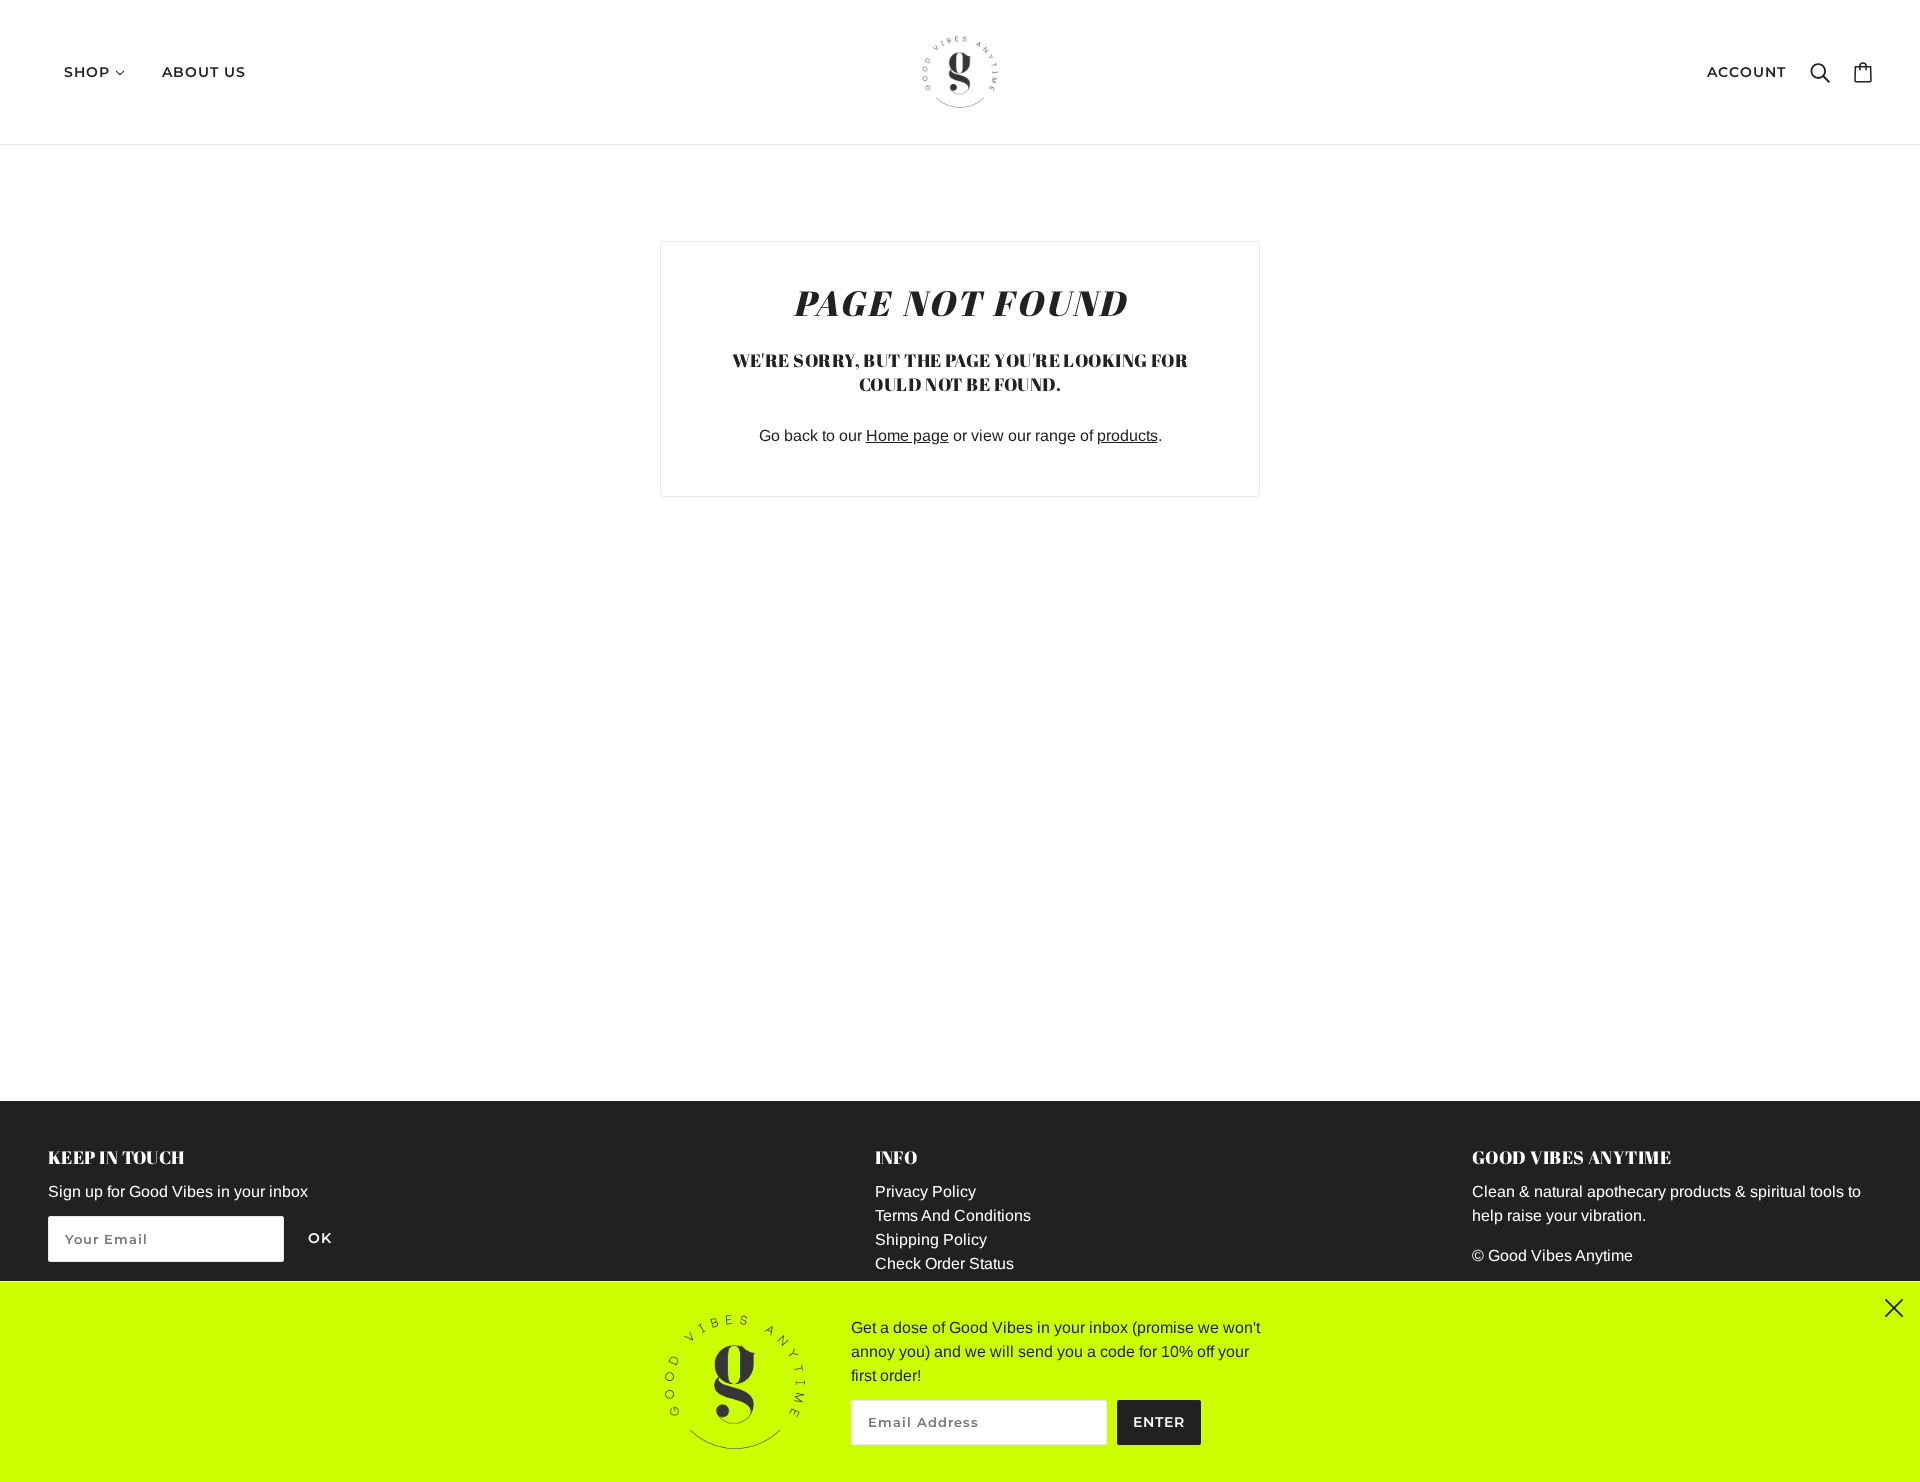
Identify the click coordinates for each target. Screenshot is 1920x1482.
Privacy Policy (925, 1191)
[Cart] (1863, 72)
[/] (960, 70)
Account (1746, 72)
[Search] (1820, 72)
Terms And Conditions (953, 1215)
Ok (320, 1238)
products (1127, 435)
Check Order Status (944, 1263)
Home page (907, 435)
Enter (1159, 1422)
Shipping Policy (931, 1239)
